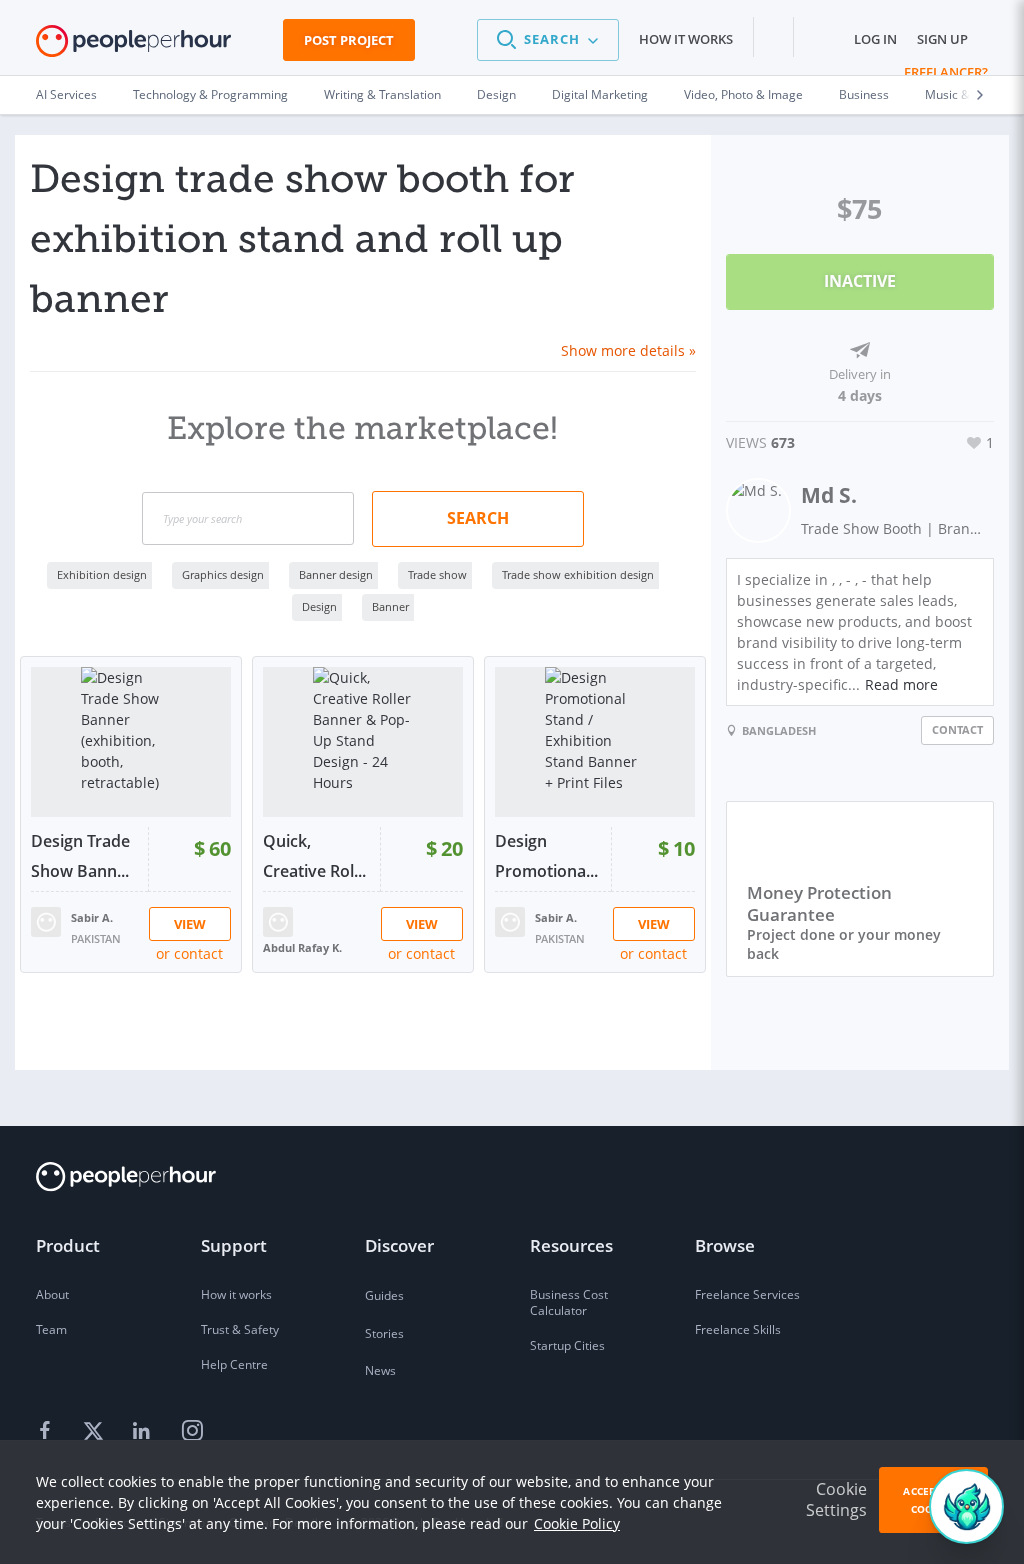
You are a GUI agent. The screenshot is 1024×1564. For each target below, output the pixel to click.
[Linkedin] (144, 1431)
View (190, 924)
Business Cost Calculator (569, 1302)
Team (51, 1329)
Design (496, 94)
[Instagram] (192, 1431)
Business (864, 94)
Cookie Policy (577, 1523)
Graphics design (223, 574)
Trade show (437, 574)
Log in (875, 39)
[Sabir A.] (46, 920)
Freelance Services (747, 1294)
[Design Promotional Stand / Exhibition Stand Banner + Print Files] (595, 742)
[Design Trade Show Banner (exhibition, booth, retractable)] (131, 742)
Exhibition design (102, 574)
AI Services (66, 94)
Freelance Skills (738, 1329)
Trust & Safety (240, 1329)
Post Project (349, 40)
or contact (189, 953)
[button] (548, 40)
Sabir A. (92, 917)
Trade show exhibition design (578, 574)
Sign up (942, 39)
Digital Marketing (600, 94)
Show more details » (628, 350)
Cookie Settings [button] (836, 1499)
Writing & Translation (382, 94)
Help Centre (234, 1364)
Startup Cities (567, 1345)
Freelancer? (946, 72)
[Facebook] (48, 1431)
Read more (901, 684)
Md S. (829, 495)
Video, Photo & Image (743, 94)
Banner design (336, 574)
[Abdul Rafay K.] (278, 920)
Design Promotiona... (546, 856)
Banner (390, 606)
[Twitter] (96, 1431)
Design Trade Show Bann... (80, 856)
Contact (957, 729)
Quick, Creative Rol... (314, 856)
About (52, 1294)
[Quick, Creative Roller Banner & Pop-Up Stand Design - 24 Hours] (363, 742)
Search (478, 518)
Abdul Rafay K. (302, 947)
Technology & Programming (210, 94)
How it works (686, 39)
